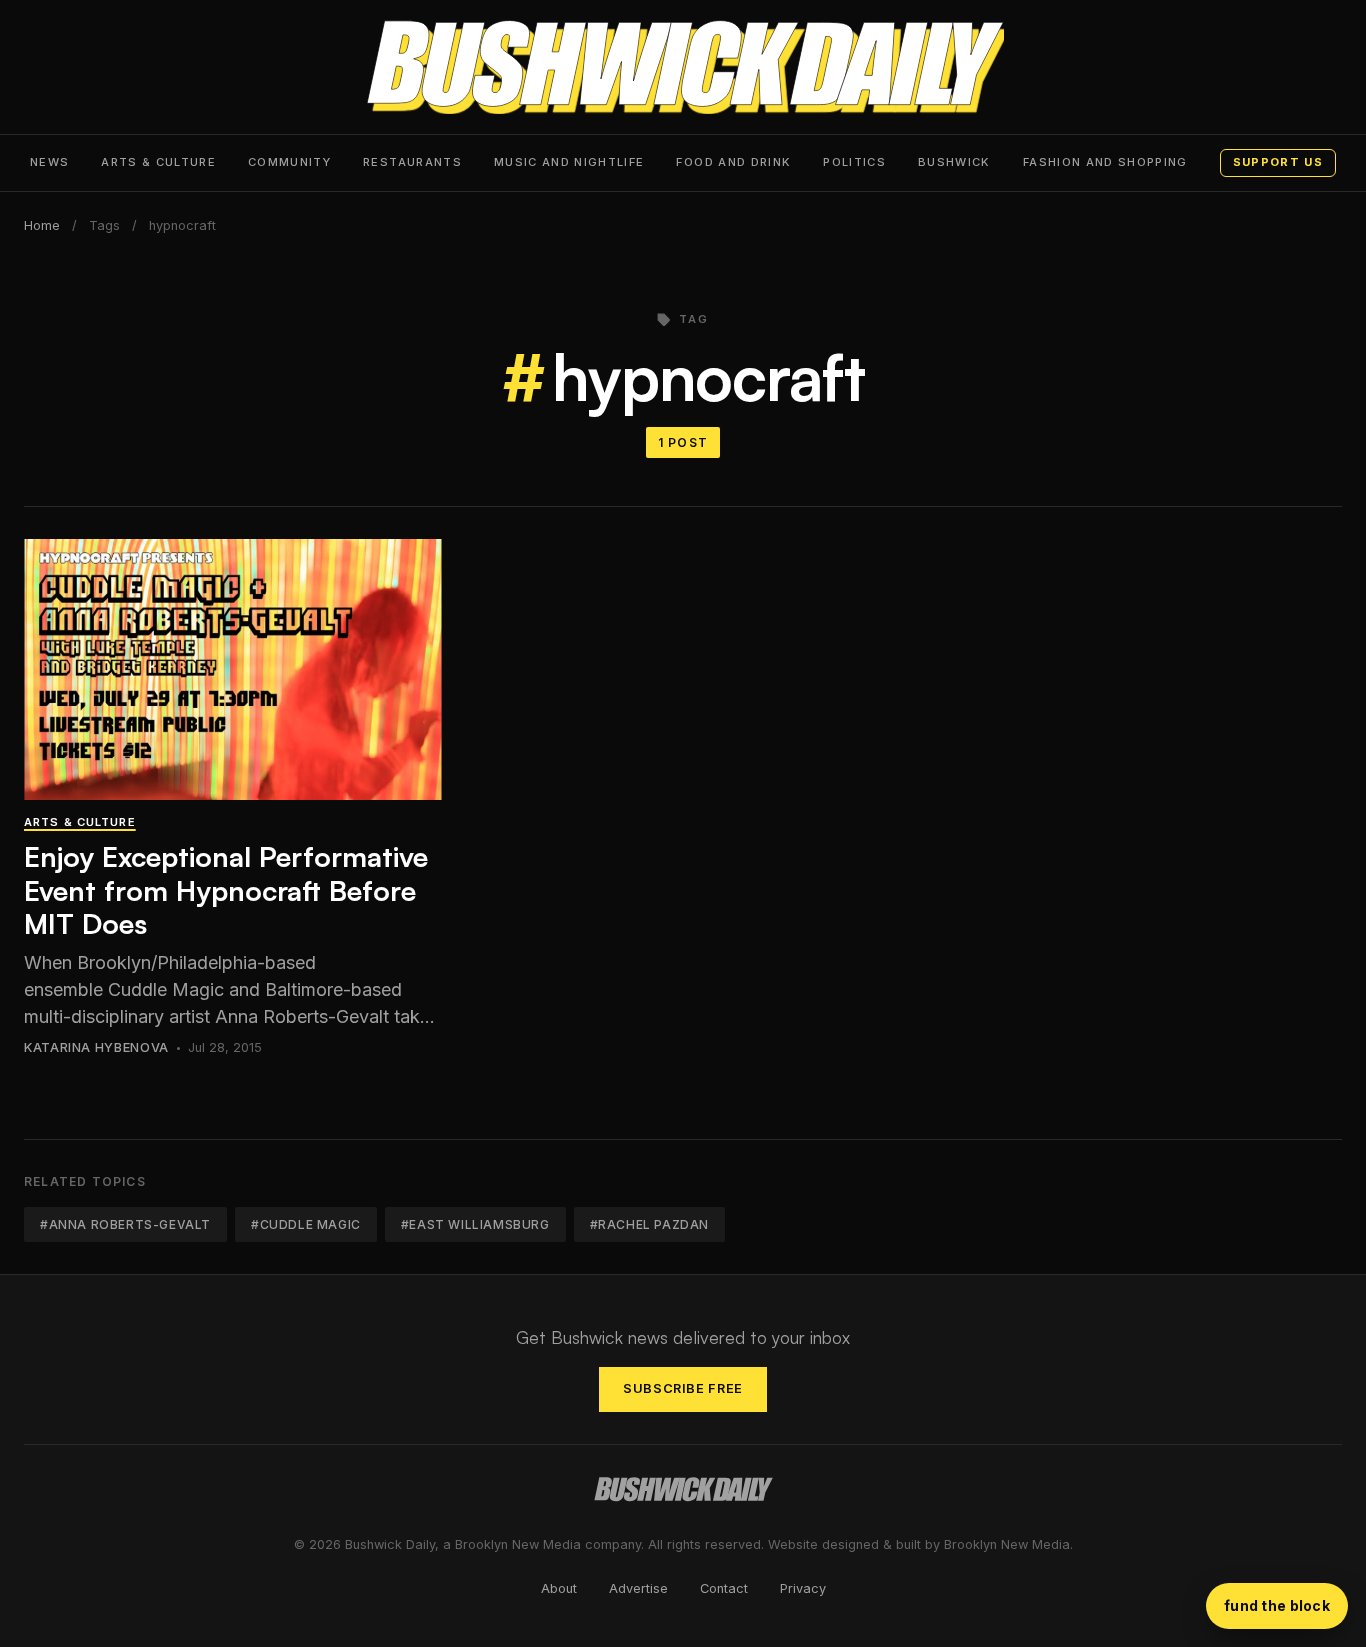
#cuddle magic (306, 1224)
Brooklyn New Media (1007, 1544)
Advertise (638, 1588)
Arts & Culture (158, 162)
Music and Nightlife (569, 162)
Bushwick (954, 162)
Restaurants (412, 162)
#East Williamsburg (475, 1224)
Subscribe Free (683, 1388)
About (559, 1588)
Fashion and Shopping (1105, 162)
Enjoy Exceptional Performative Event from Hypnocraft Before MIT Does (226, 890)
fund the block (1277, 1605)
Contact (724, 1588)
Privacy (803, 1588)
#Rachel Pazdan (649, 1224)
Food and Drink (733, 162)
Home (42, 225)
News (49, 162)
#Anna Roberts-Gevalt (125, 1224)
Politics (854, 162)
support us (1278, 162)
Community (289, 162)
